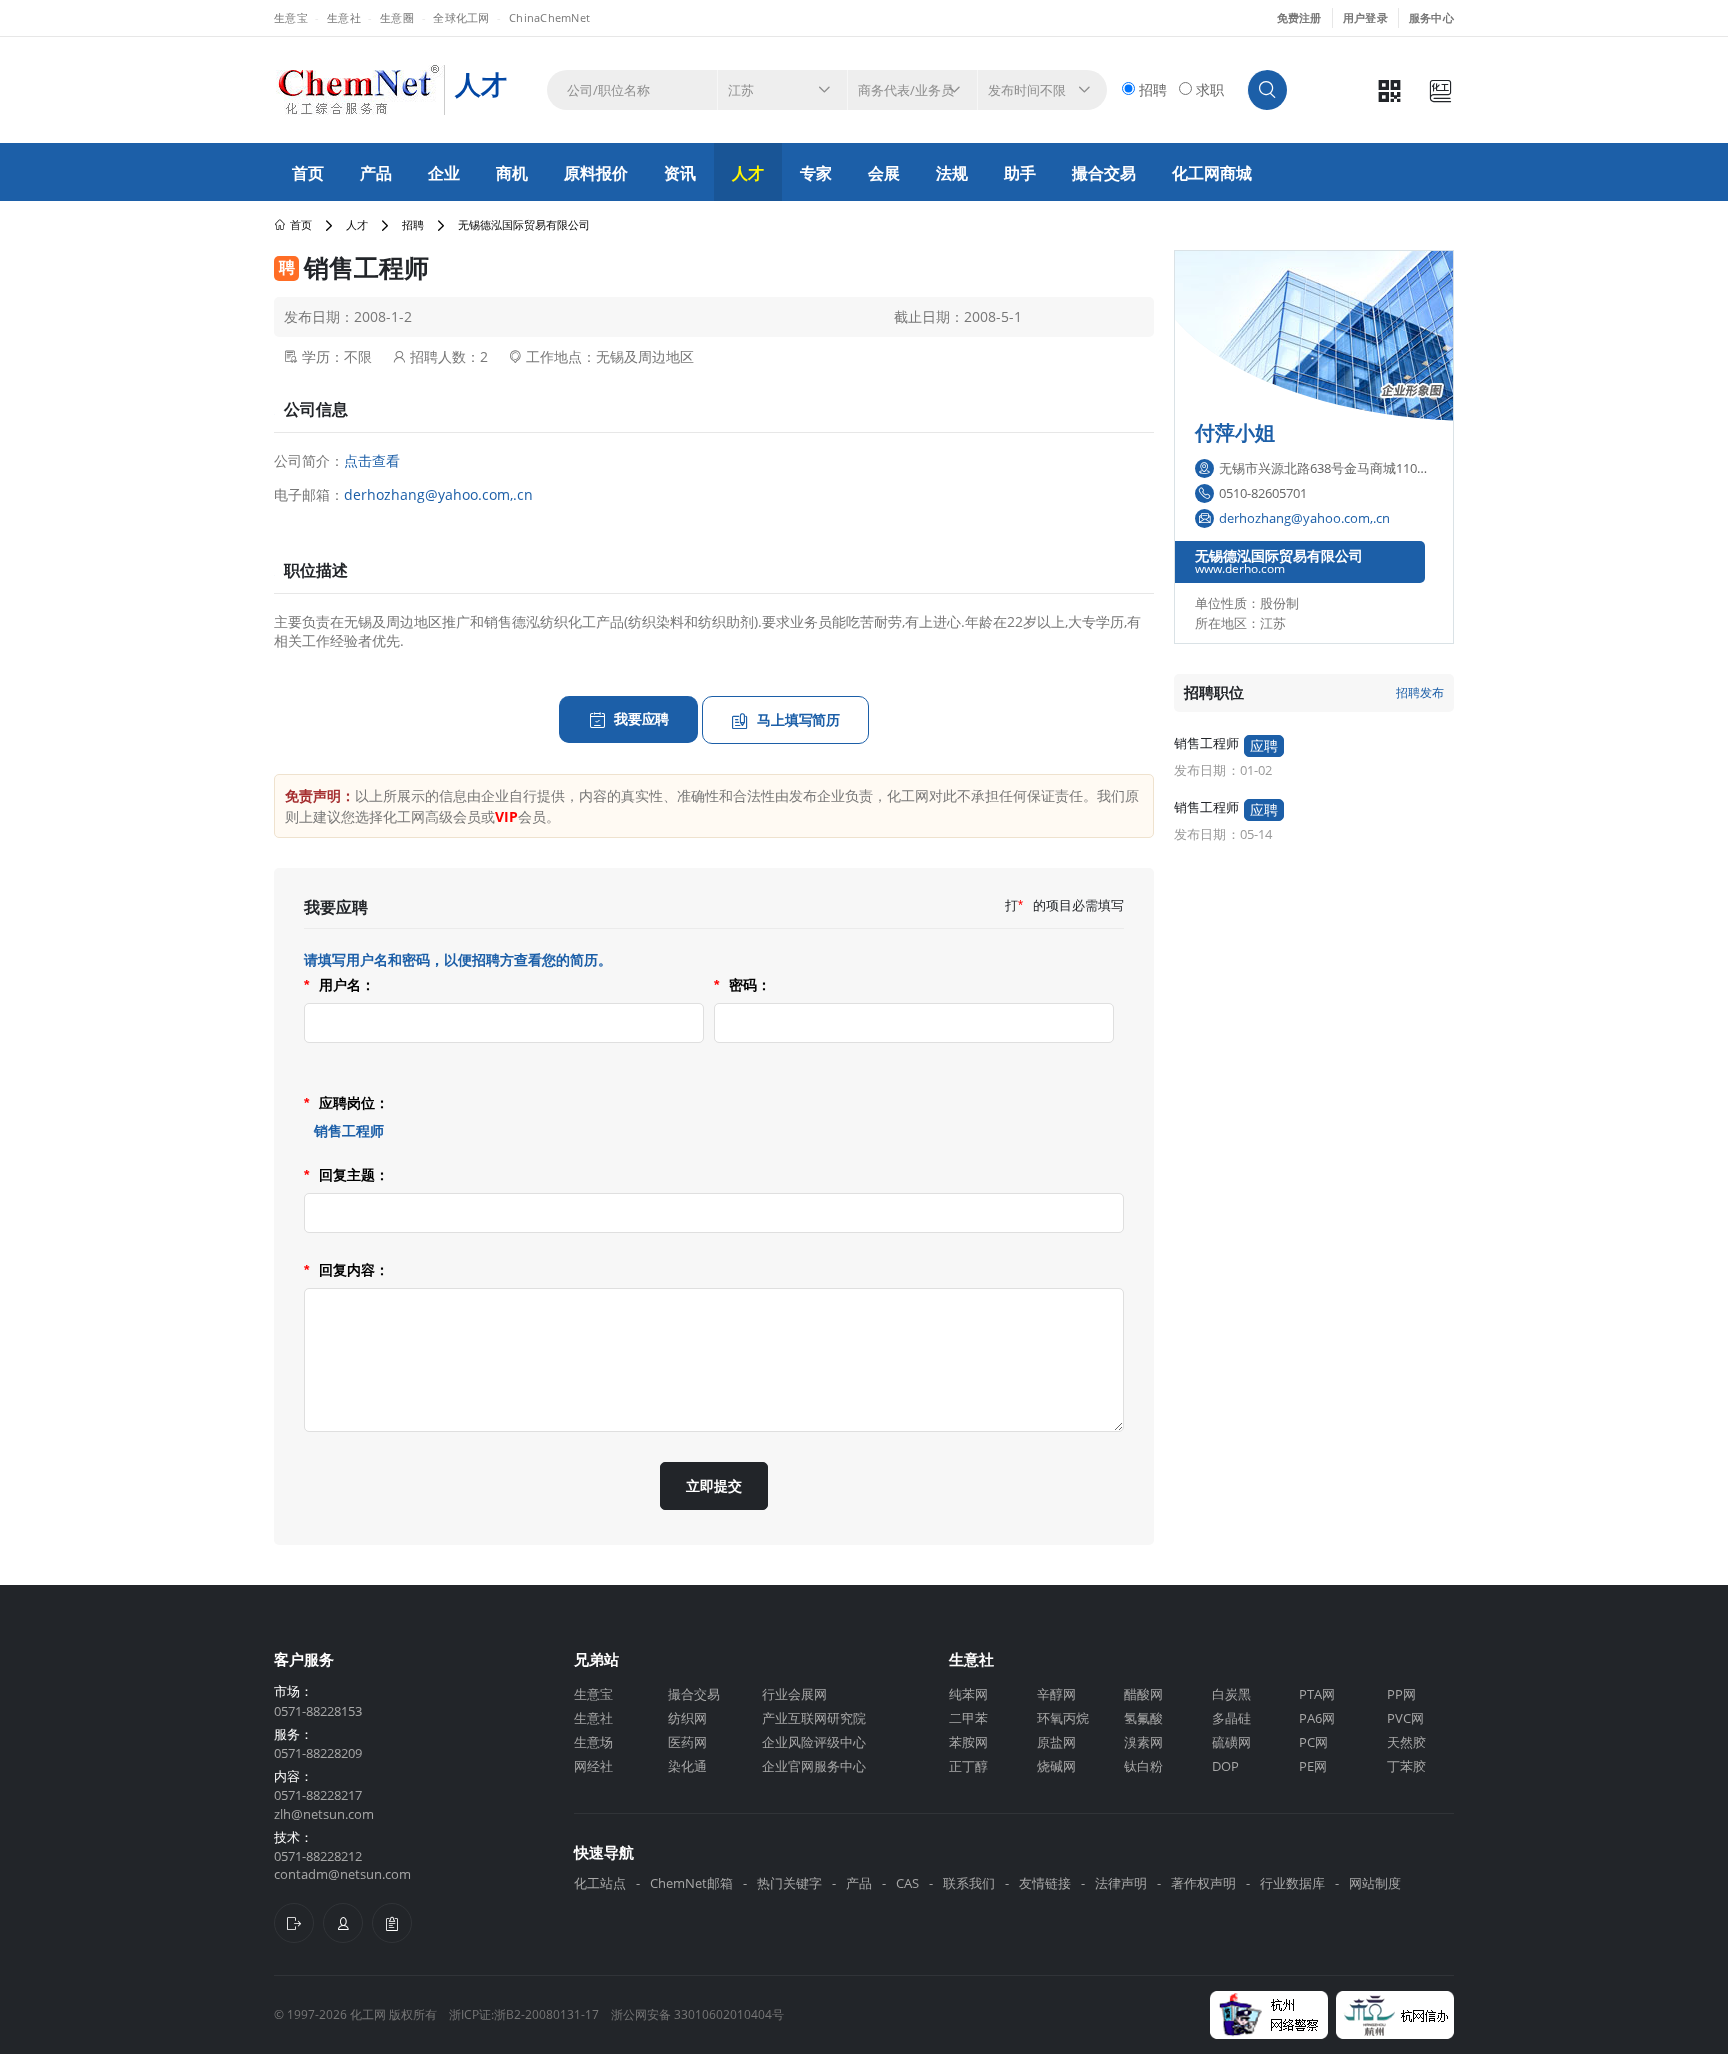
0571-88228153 (318, 1711)
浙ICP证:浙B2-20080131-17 (524, 2014)
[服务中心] (392, 1923)
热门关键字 (789, 1883)
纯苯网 (968, 1694)
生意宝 (291, 17)
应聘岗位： (346, 1103)
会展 (884, 173)
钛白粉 (1143, 1766)
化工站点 (600, 1883)
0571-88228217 (318, 1795)
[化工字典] (1440, 90)
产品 (376, 173)
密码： (742, 985)
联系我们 (969, 1883)
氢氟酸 (1143, 1718)
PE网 (1313, 1766)
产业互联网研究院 (814, 1718)
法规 (952, 173)
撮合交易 (1104, 173)
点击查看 (372, 460)
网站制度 (1375, 1883)
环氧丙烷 (1063, 1718)
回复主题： (346, 1175)
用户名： (339, 985)
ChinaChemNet (549, 17)
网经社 (593, 1766)
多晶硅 (1231, 1718)
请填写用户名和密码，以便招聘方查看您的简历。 (458, 960)
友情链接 (1045, 1883)
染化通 (687, 1766)
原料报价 (596, 173)
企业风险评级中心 (814, 1742)
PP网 (1401, 1694)
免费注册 (1299, 17)
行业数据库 (1292, 1883)
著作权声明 (1203, 1883)
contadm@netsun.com (342, 1874)
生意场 (593, 1742)
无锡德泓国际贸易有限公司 (1279, 556)
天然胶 (1406, 1742)
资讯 (680, 173)
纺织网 (687, 1718)
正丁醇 (968, 1766)
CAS (907, 1883)
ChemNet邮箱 (691, 1883)
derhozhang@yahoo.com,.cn (438, 494)
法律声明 (1121, 1883)
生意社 (344, 17)
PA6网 (1317, 1718)
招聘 (413, 224)
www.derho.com (1240, 568)
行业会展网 (794, 1694)
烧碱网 (1056, 1766)
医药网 (687, 1742)
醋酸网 (1143, 1694)
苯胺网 (968, 1742)
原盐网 (1056, 1742)
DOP (1225, 1766)
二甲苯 (968, 1718)
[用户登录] (343, 1923)
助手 (1020, 173)
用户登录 (1365, 17)
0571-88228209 (318, 1753)
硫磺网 (1231, 1742)
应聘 (1264, 745)
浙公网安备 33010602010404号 (697, 2014)
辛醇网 (1056, 1694)
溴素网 (1143, 1742)
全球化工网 (461, 17)
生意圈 (397, 17)
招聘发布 (1420, 692)
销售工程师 (1206, 743)
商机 (512, 173)
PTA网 (1317, 1694)
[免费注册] (294, 1923)
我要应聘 (641, 718)
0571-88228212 (318, 1856)
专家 (816, 173)
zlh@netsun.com (324, 1814)
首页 (308, 173)
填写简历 (798, 719)
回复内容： (346, 1270)
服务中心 (1431, 17)
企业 (444, 173)
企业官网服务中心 (814, 1766)
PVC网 (1405, 1718)
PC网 (1313, 1742)
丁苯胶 (1406, 1766)
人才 (748, 173)
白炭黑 (1231, 1694)
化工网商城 (1212, 173)
